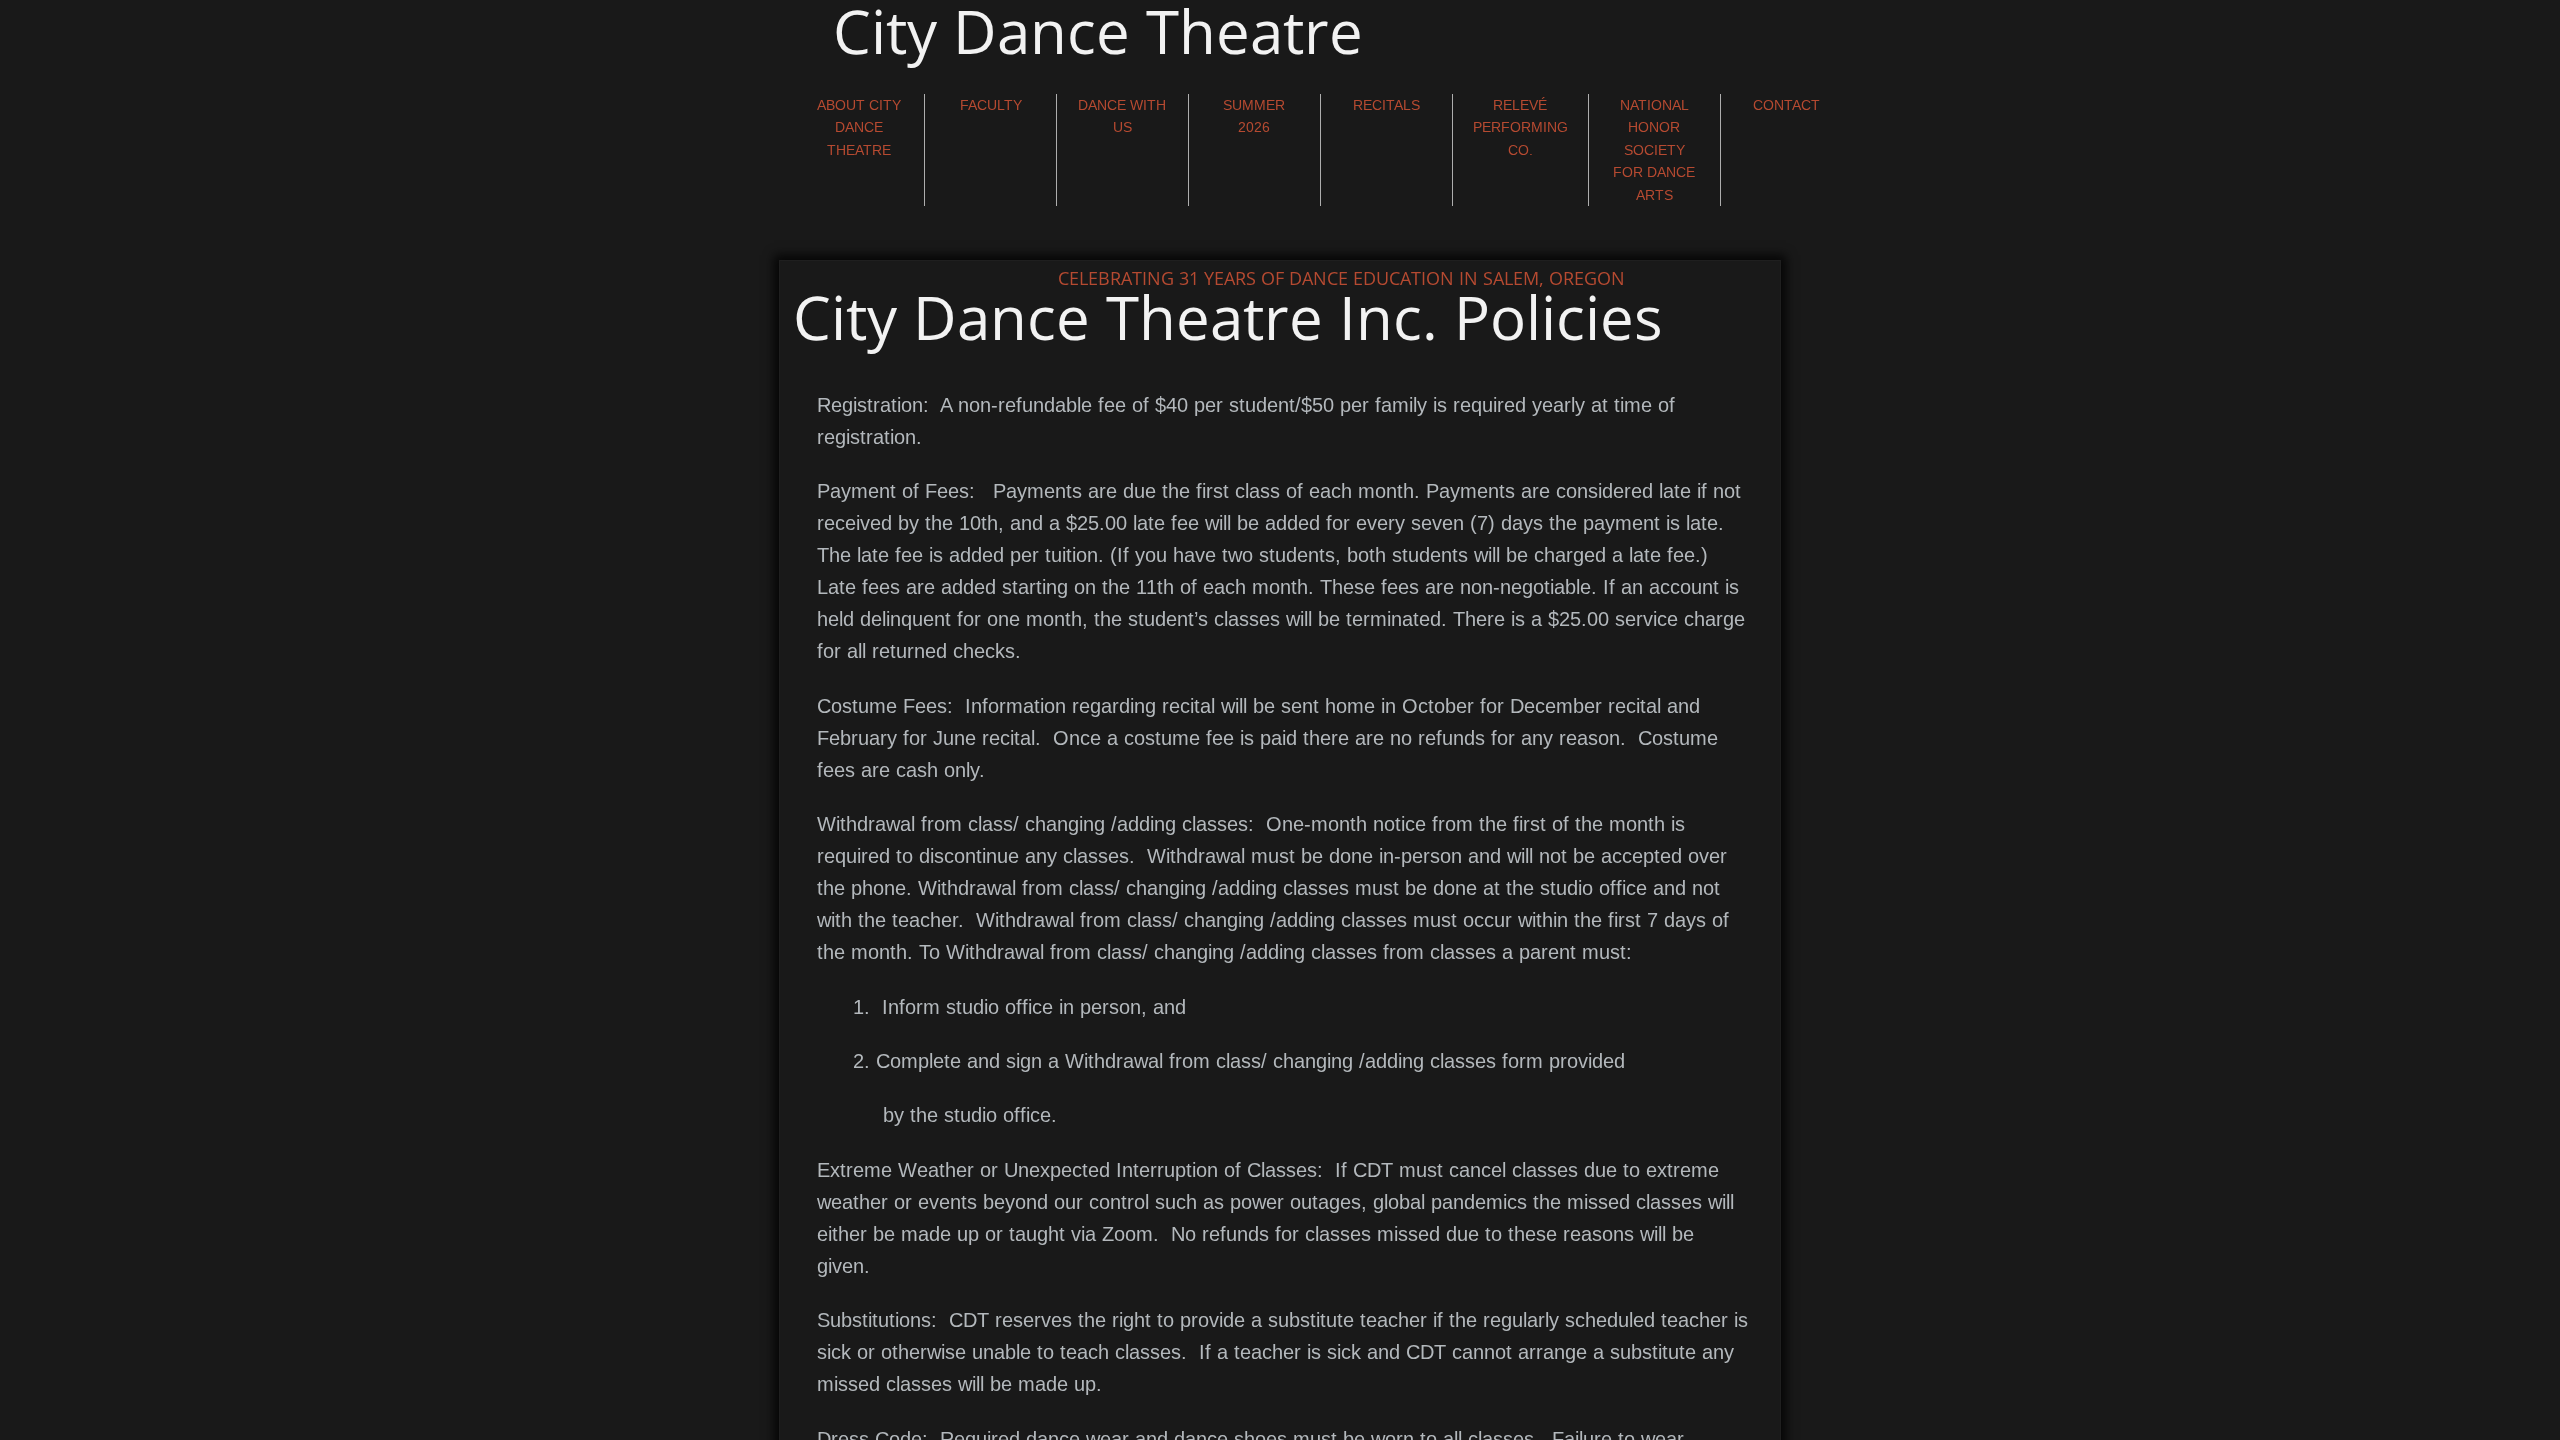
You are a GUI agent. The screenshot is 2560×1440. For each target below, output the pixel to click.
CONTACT (1786, 105)
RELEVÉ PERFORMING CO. (1520, 127)
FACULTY (991, 105)
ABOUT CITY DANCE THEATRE (859, 127)
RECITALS (1386, 105)
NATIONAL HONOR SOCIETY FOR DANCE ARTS (1654, 150)
